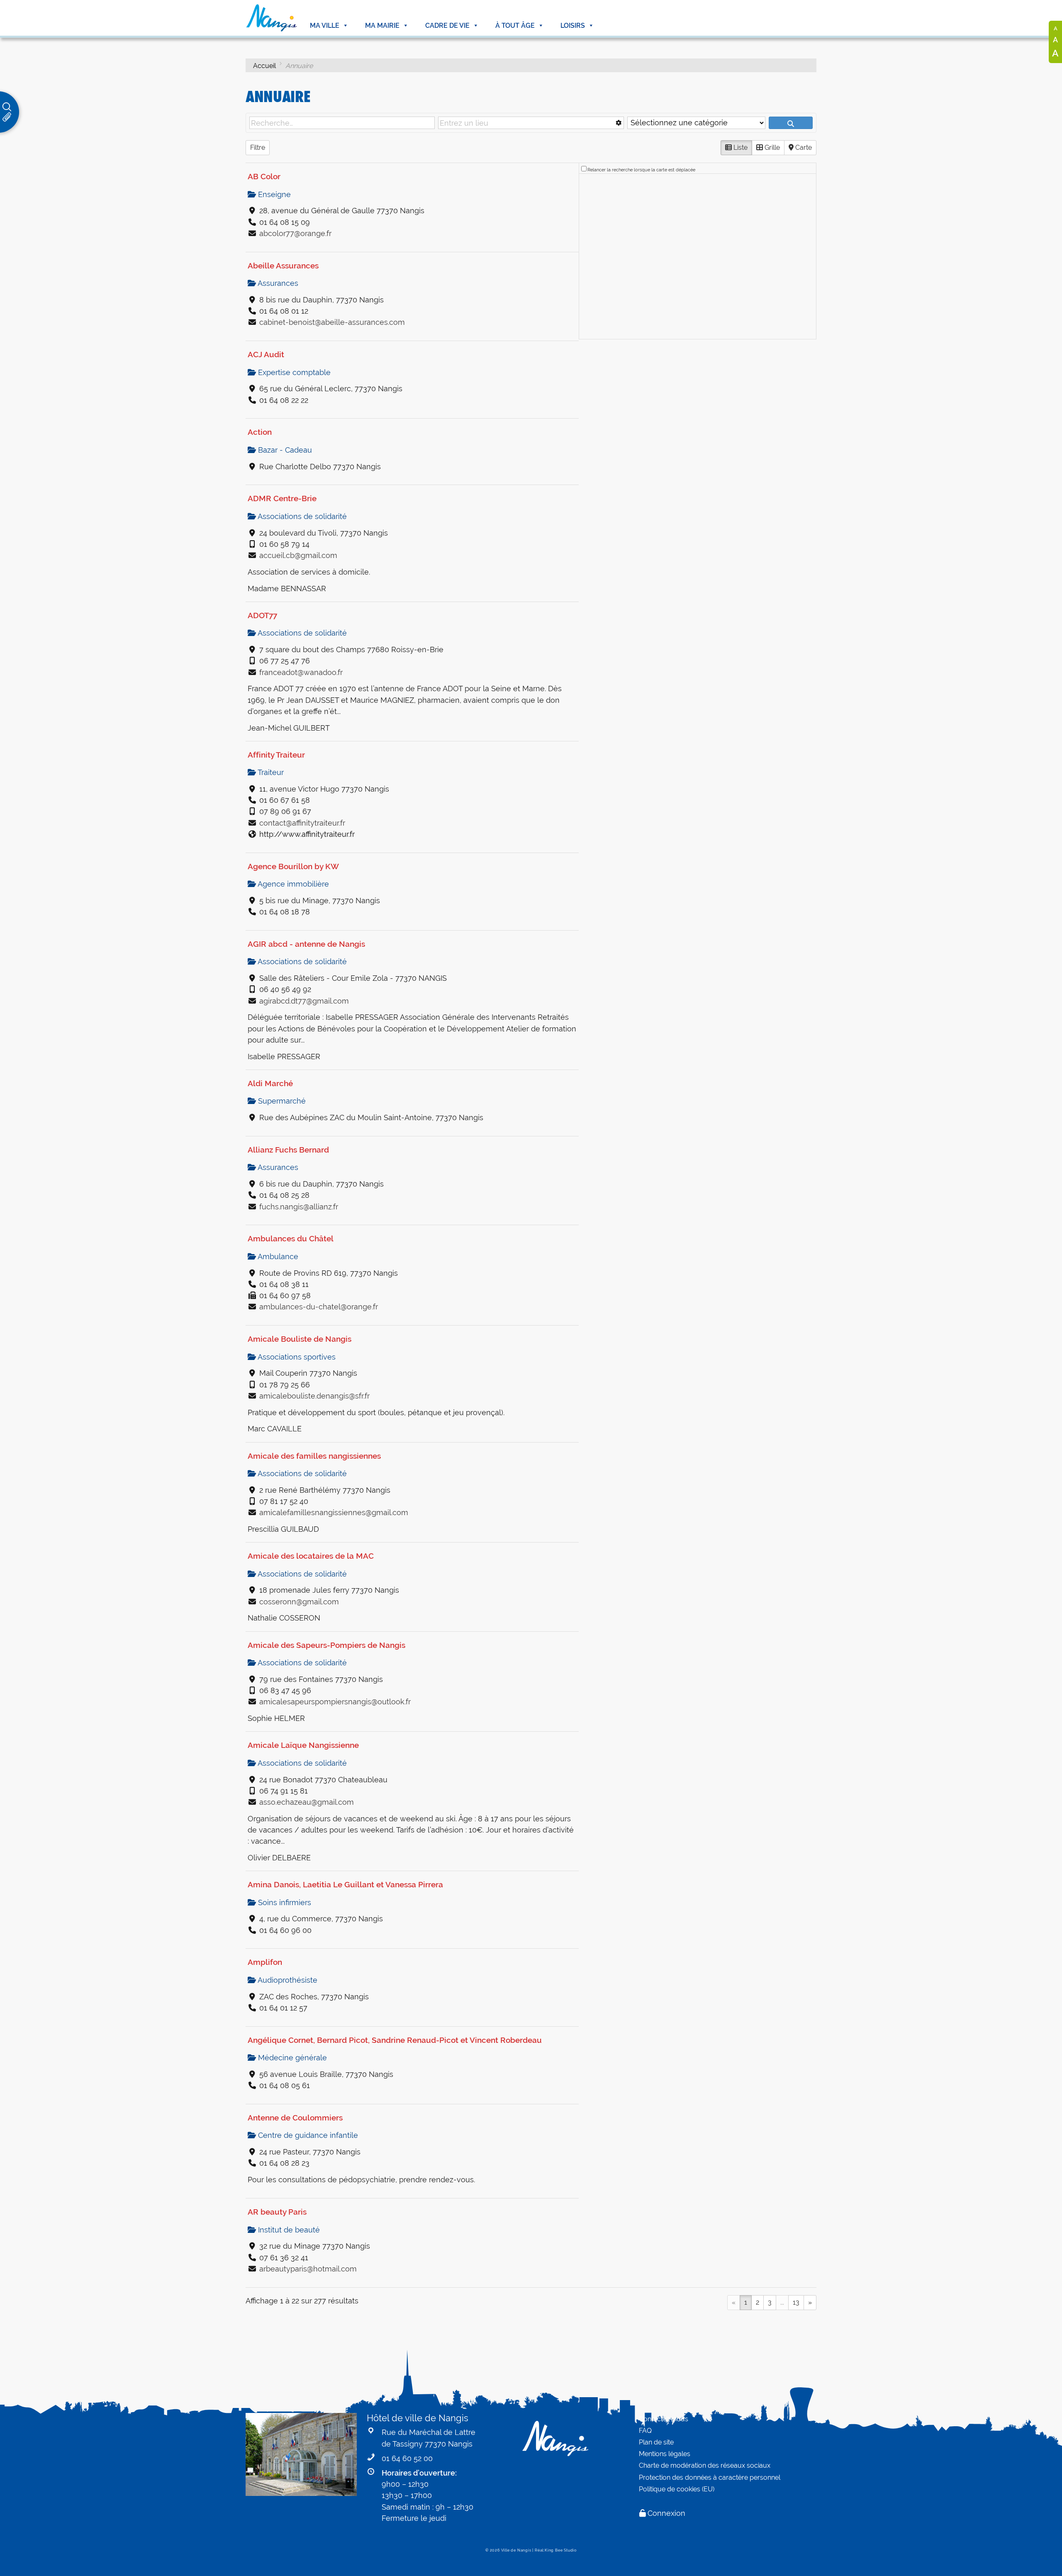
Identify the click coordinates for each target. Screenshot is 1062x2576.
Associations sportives (296, 1357)
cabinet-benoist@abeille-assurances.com (332, 322)
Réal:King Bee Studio (556, 2550)
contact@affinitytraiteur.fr (302, 823)
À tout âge (515, 26)
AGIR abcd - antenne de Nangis (306, 944)
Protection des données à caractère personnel (710, 2477)
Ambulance (277, 1256)
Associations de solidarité (301, 516)
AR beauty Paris (277, 2212)
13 (796, 2302)
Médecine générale (291, 2058)
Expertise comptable (293, 372)
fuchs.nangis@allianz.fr (299, 1207)
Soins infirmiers (284, 1902)
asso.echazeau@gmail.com (307, 1802)
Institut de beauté (288, 2230)
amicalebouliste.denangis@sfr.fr (314, 1396)
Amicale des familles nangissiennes (314, 1456)
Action (260, 432)
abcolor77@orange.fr (295, 233)
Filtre (258, 147)
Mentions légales (665, 2454)
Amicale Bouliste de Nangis (300, 1339)
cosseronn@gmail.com (299, 1602)
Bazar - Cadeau (284, 450)
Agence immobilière (292, 884)
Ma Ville (325, 26)
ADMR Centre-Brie (282, 498)
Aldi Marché (270, 1083)
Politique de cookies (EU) (677, 2489)
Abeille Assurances (283, 266)
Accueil (264, 66)
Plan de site (656, 2442)
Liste (740, 147)
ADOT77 (262, 615)
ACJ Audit (266, 354)
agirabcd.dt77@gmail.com (304, 1001)
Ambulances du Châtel (291, 1238)
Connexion (666, 2513)
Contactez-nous (664, 2419)
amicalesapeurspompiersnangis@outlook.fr (335, 1702)
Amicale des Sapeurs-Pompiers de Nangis (326, 1645)
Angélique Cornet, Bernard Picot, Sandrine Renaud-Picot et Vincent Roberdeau (395, 2040)
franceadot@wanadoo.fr (301, 672)
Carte (803, 147)
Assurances (277, 283)
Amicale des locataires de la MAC (311, 1556)
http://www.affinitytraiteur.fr (307, 834)
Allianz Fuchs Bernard (288, 1150)
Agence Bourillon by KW (293, 866)
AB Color (264, 176)
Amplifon (265, 1962)
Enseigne (273, 194)
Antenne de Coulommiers (295, 2118)
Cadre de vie (447, 26)
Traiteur (270, 772)
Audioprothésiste (287, 1980)
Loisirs (573, 26)
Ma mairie (382, 26)
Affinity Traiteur (276, 755)
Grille (771, 147)
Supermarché (281, 1101)
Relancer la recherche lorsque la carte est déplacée (641, 170)
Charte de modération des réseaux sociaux (705, 2465)
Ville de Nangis (516, 2550)
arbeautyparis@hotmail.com (308, 2269)
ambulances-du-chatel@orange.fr (319, 1307)
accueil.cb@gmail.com (298, 555)
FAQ (645, 2431)
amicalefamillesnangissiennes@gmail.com (334, 1512)
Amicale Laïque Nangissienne (303, 1745)
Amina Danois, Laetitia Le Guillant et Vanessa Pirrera (345, 1884)
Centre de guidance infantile (307, 2135)
